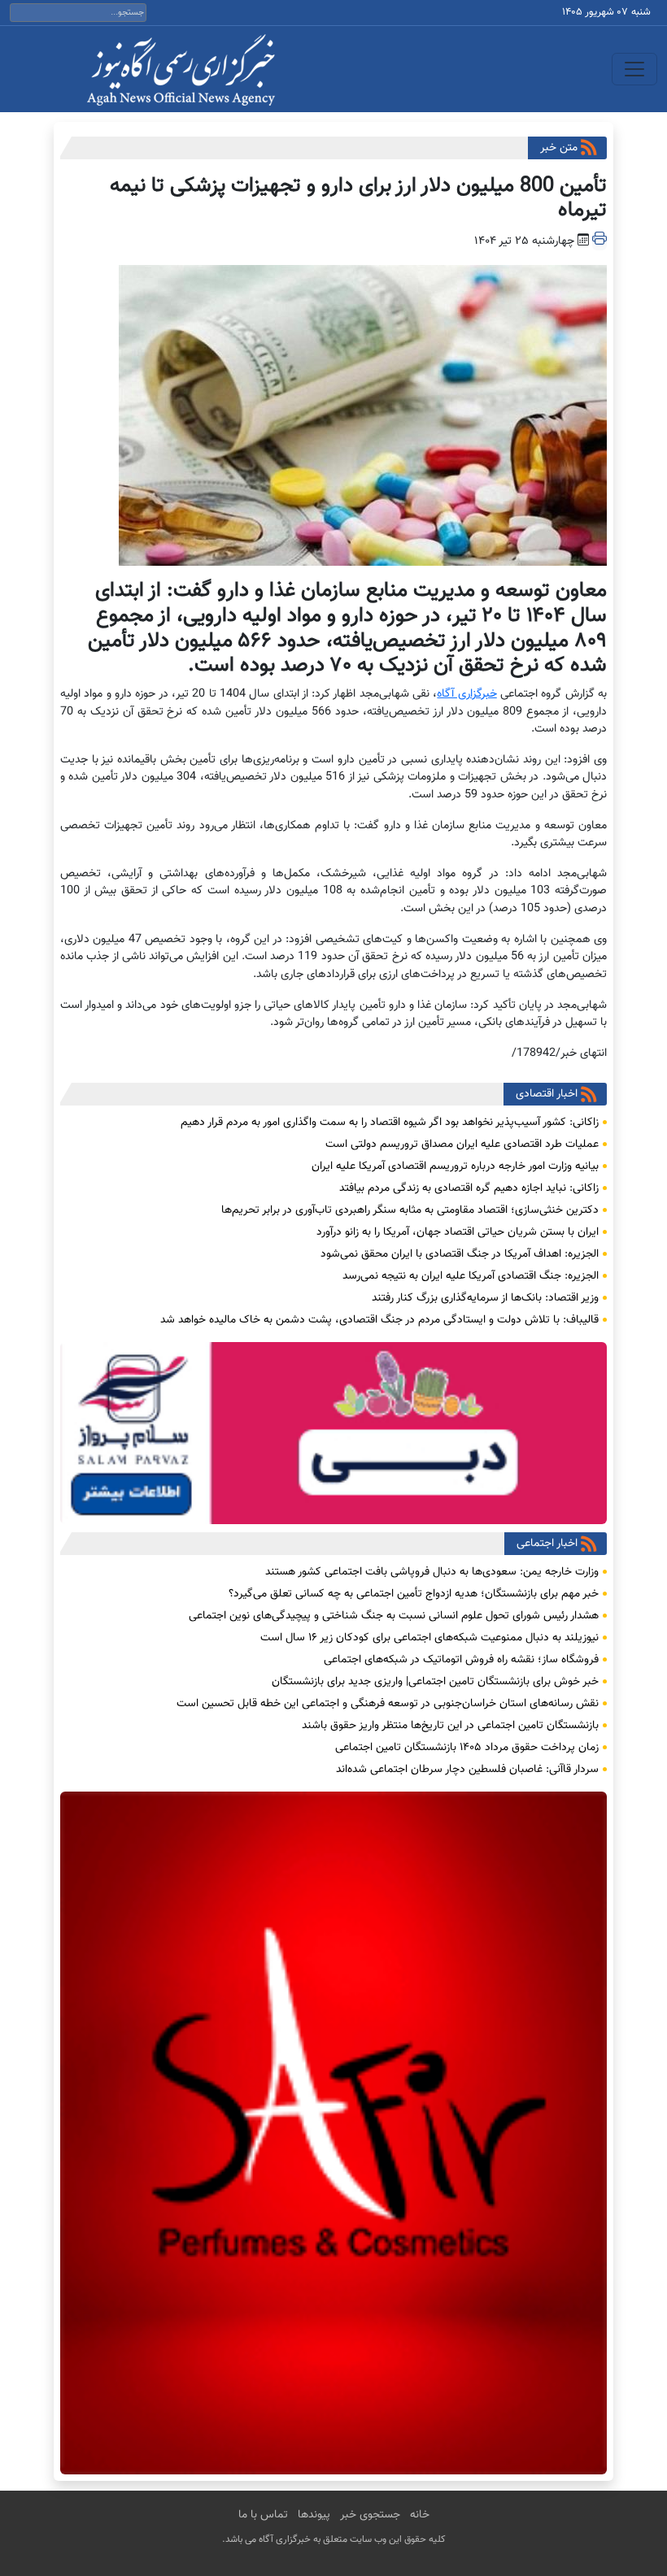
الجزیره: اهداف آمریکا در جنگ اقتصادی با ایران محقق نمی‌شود (460, 1254)
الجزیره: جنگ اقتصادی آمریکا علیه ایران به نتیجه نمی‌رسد (471, 1276)
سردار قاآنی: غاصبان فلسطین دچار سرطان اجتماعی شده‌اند (467, 1770)
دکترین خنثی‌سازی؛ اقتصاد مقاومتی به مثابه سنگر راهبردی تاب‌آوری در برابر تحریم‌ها (410, 1210)
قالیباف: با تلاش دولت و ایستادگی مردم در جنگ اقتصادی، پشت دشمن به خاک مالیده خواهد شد (379, 1320)
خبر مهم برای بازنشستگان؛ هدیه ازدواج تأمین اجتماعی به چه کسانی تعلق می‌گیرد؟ (414, 1594)
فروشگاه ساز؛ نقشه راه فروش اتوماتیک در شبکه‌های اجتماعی (461, 1660)
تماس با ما (263, 2515)
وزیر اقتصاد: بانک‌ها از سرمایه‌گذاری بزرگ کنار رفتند (485, 1298)
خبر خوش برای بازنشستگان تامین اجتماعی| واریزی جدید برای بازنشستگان (435, 1682)
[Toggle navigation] (634, 69)
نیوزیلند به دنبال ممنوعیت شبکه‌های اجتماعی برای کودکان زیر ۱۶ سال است (429, 1638)
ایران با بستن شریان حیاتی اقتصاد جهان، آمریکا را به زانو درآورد (458, 1232)
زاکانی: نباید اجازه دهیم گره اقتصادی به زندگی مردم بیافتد (469, 1188)
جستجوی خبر (370, 2515)
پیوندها (314, 2515)
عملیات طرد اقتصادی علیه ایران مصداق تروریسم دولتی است (462, 1145)
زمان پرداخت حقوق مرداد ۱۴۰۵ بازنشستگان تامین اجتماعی (467, 1748)
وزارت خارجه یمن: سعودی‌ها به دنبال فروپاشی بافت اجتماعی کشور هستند (432, 1572)
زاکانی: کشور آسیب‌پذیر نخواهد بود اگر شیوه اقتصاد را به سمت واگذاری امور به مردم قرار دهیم (390, 1123)
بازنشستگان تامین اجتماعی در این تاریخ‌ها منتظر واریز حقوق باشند (450, 1726)
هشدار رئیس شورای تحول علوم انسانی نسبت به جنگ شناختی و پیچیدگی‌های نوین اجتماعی (394, 1616)
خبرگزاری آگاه (466, 694)
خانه (420, 2515)
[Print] (599, 241)
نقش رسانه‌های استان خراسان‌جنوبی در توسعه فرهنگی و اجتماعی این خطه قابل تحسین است (388, 1704)
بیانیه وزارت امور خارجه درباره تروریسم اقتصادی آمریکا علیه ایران (455, 1166)
